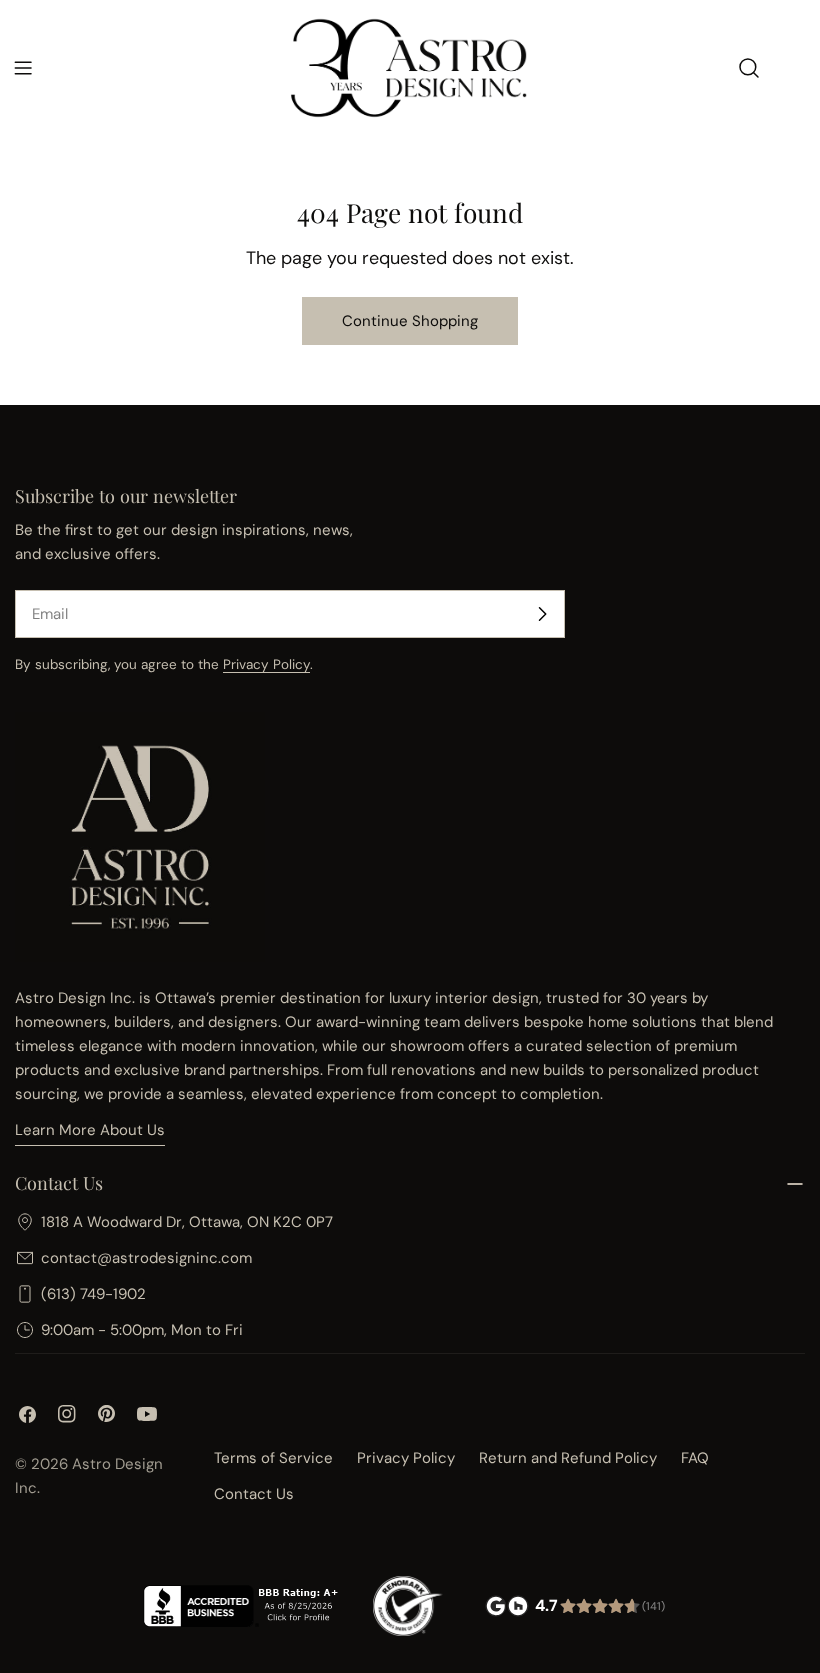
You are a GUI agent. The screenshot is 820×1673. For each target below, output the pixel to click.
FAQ (695, 1458)
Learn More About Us (90, 1130)
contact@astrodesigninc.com (146, 1258)
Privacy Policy (266, 664)
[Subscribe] (542, 614)
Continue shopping (410, 321)
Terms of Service (273, 1458)
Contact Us (254, 1494)
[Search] (749, 68)
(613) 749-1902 (93, 1294)
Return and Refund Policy (568, 1458)
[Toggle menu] (23, 68)
